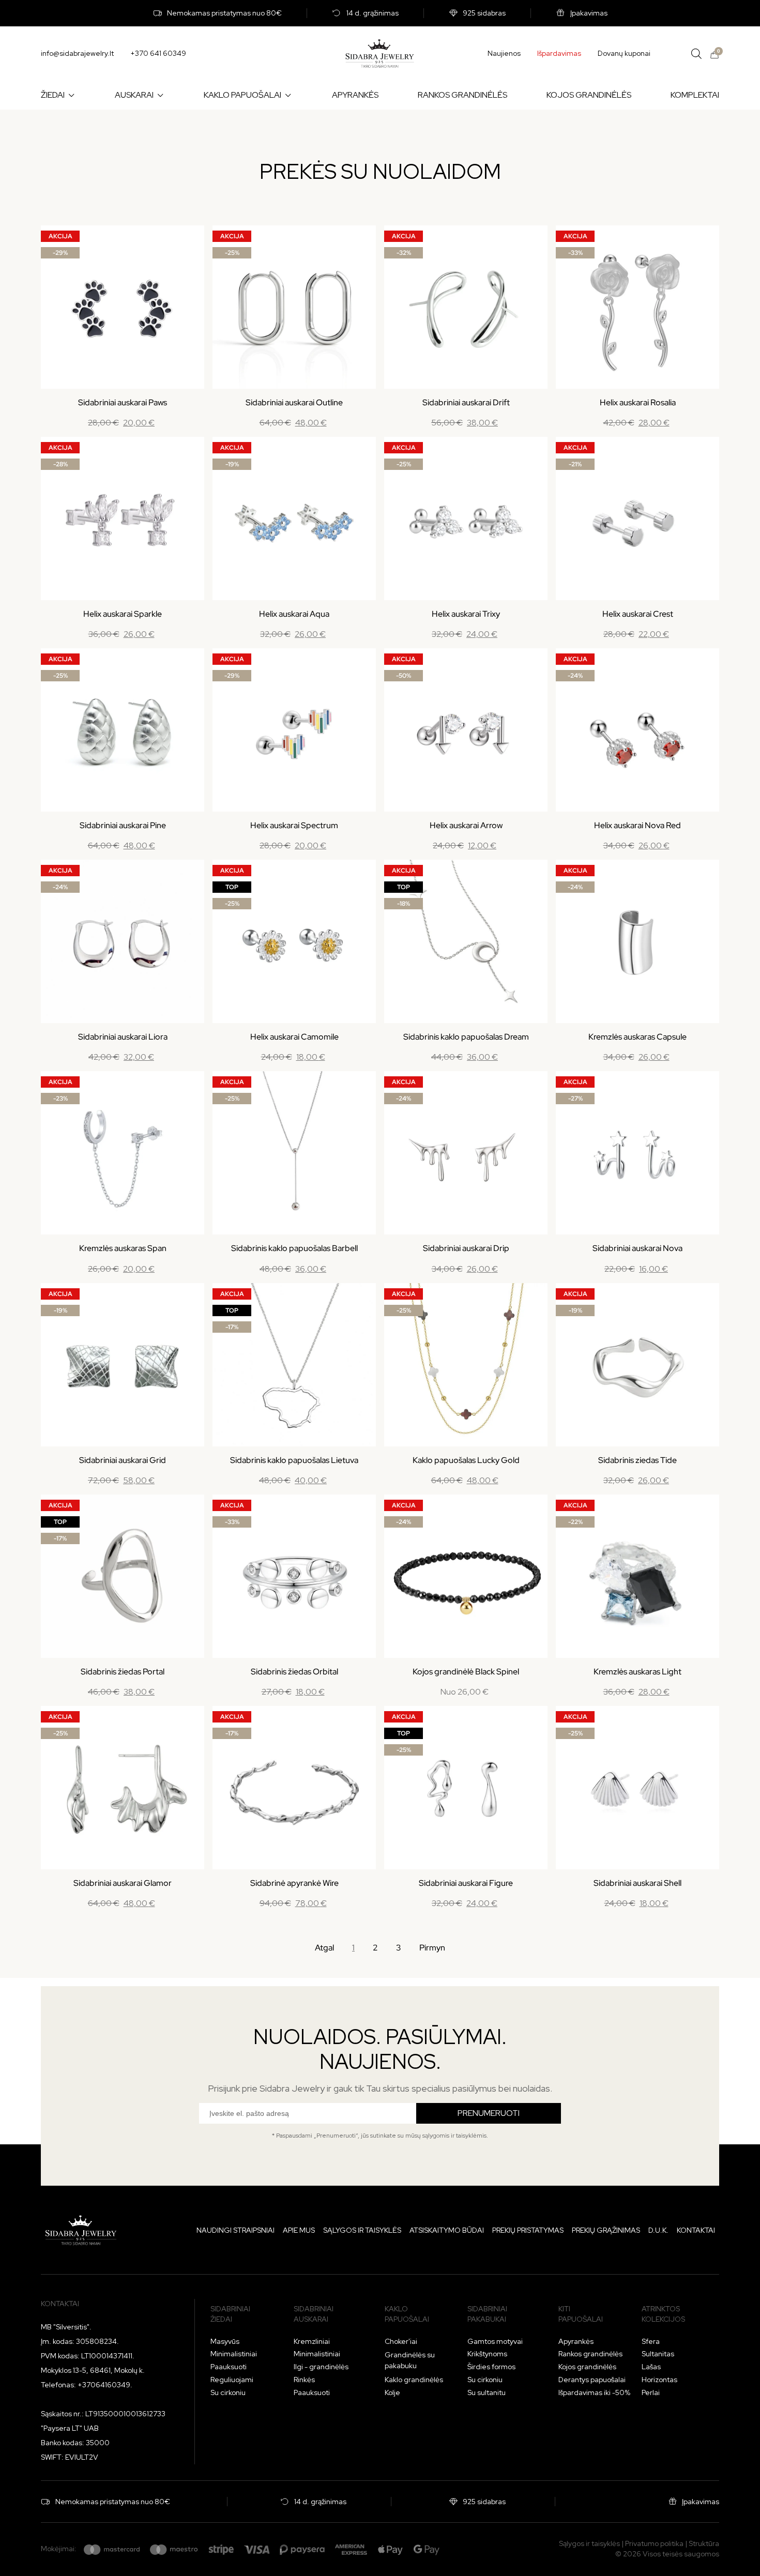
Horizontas (659, 2380)
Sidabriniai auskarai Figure (466, 1883)
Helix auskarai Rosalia (638, 402)
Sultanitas (658, 2354)
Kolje (392, 2392)
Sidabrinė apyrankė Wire (294, 1883)
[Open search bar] (696, 54)
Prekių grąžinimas (606, 2230)
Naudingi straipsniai (235, 2230)
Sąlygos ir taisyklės (362, 2230)
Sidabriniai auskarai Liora (123, 1037)
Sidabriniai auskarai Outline (294, 402)
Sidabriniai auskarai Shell (637, 1883)
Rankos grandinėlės (590, 2354)
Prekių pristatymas (528, 2230)
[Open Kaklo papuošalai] (288, 95)
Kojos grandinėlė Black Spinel (466, 1672)
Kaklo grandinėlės (414, 2380)
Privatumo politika (654, 2543)
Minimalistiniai (234, 2354)
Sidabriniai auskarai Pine (123, 825)
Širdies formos (491, 2367)
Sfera (651, 2341)
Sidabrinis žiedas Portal (123, 1672)
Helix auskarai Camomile (294, 1037)
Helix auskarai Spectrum (294, 825)
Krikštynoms (487, 2354)
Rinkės (304, 2380)
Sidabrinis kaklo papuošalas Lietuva (294, 1460)
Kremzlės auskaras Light (637, 1672)
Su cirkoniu (228, 2392)
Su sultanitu (487, 2392)
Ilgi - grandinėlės (321, 2367)
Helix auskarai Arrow (466, 825)
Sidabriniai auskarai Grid (123, 1460)
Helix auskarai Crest (638, 614)
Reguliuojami (232, 2380)
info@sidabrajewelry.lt (77, 53)
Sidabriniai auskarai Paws (123, 402)
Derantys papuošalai (592, 2380)
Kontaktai (696, 2230)
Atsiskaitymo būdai (447, 2230)
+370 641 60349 (158, 53)
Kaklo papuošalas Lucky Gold (466, 1460)
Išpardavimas (559, 53)
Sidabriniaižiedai (230, 2314)
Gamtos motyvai (495, 2341)
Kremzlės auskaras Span (123, 1248)
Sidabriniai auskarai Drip (466, 1248)
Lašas (651, 2367)
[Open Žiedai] (71, 95)
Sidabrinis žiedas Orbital (294, 1672)
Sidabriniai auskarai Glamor (123, 1883)
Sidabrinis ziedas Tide (637, 1460)
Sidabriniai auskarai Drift (466, 402)
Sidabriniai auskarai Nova (637, 1248)
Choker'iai (401, 2341)
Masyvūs (225, 2341)
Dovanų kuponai (624, 53)
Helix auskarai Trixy (466, 614)
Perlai (651, 2392)
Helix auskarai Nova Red (637, 825)
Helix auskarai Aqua (294, 614)
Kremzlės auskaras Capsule (637, 1037)
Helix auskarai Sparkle (123, 614)
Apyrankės (576, 2341)
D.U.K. (658, 2230)
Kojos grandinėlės (587, 2367)
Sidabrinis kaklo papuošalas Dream (466, 1037)
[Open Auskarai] (160, 95)
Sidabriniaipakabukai (487, 2314)
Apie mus (299, 2230)
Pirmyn (432, 1948)
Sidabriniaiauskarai (314, 2314)
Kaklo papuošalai (407, 2314)
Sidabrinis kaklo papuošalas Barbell (294, 1248)
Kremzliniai (312, 2341)
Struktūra (704, 2543)
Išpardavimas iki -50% (594, 2392)
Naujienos (504, 53)
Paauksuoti (229, 2367)
